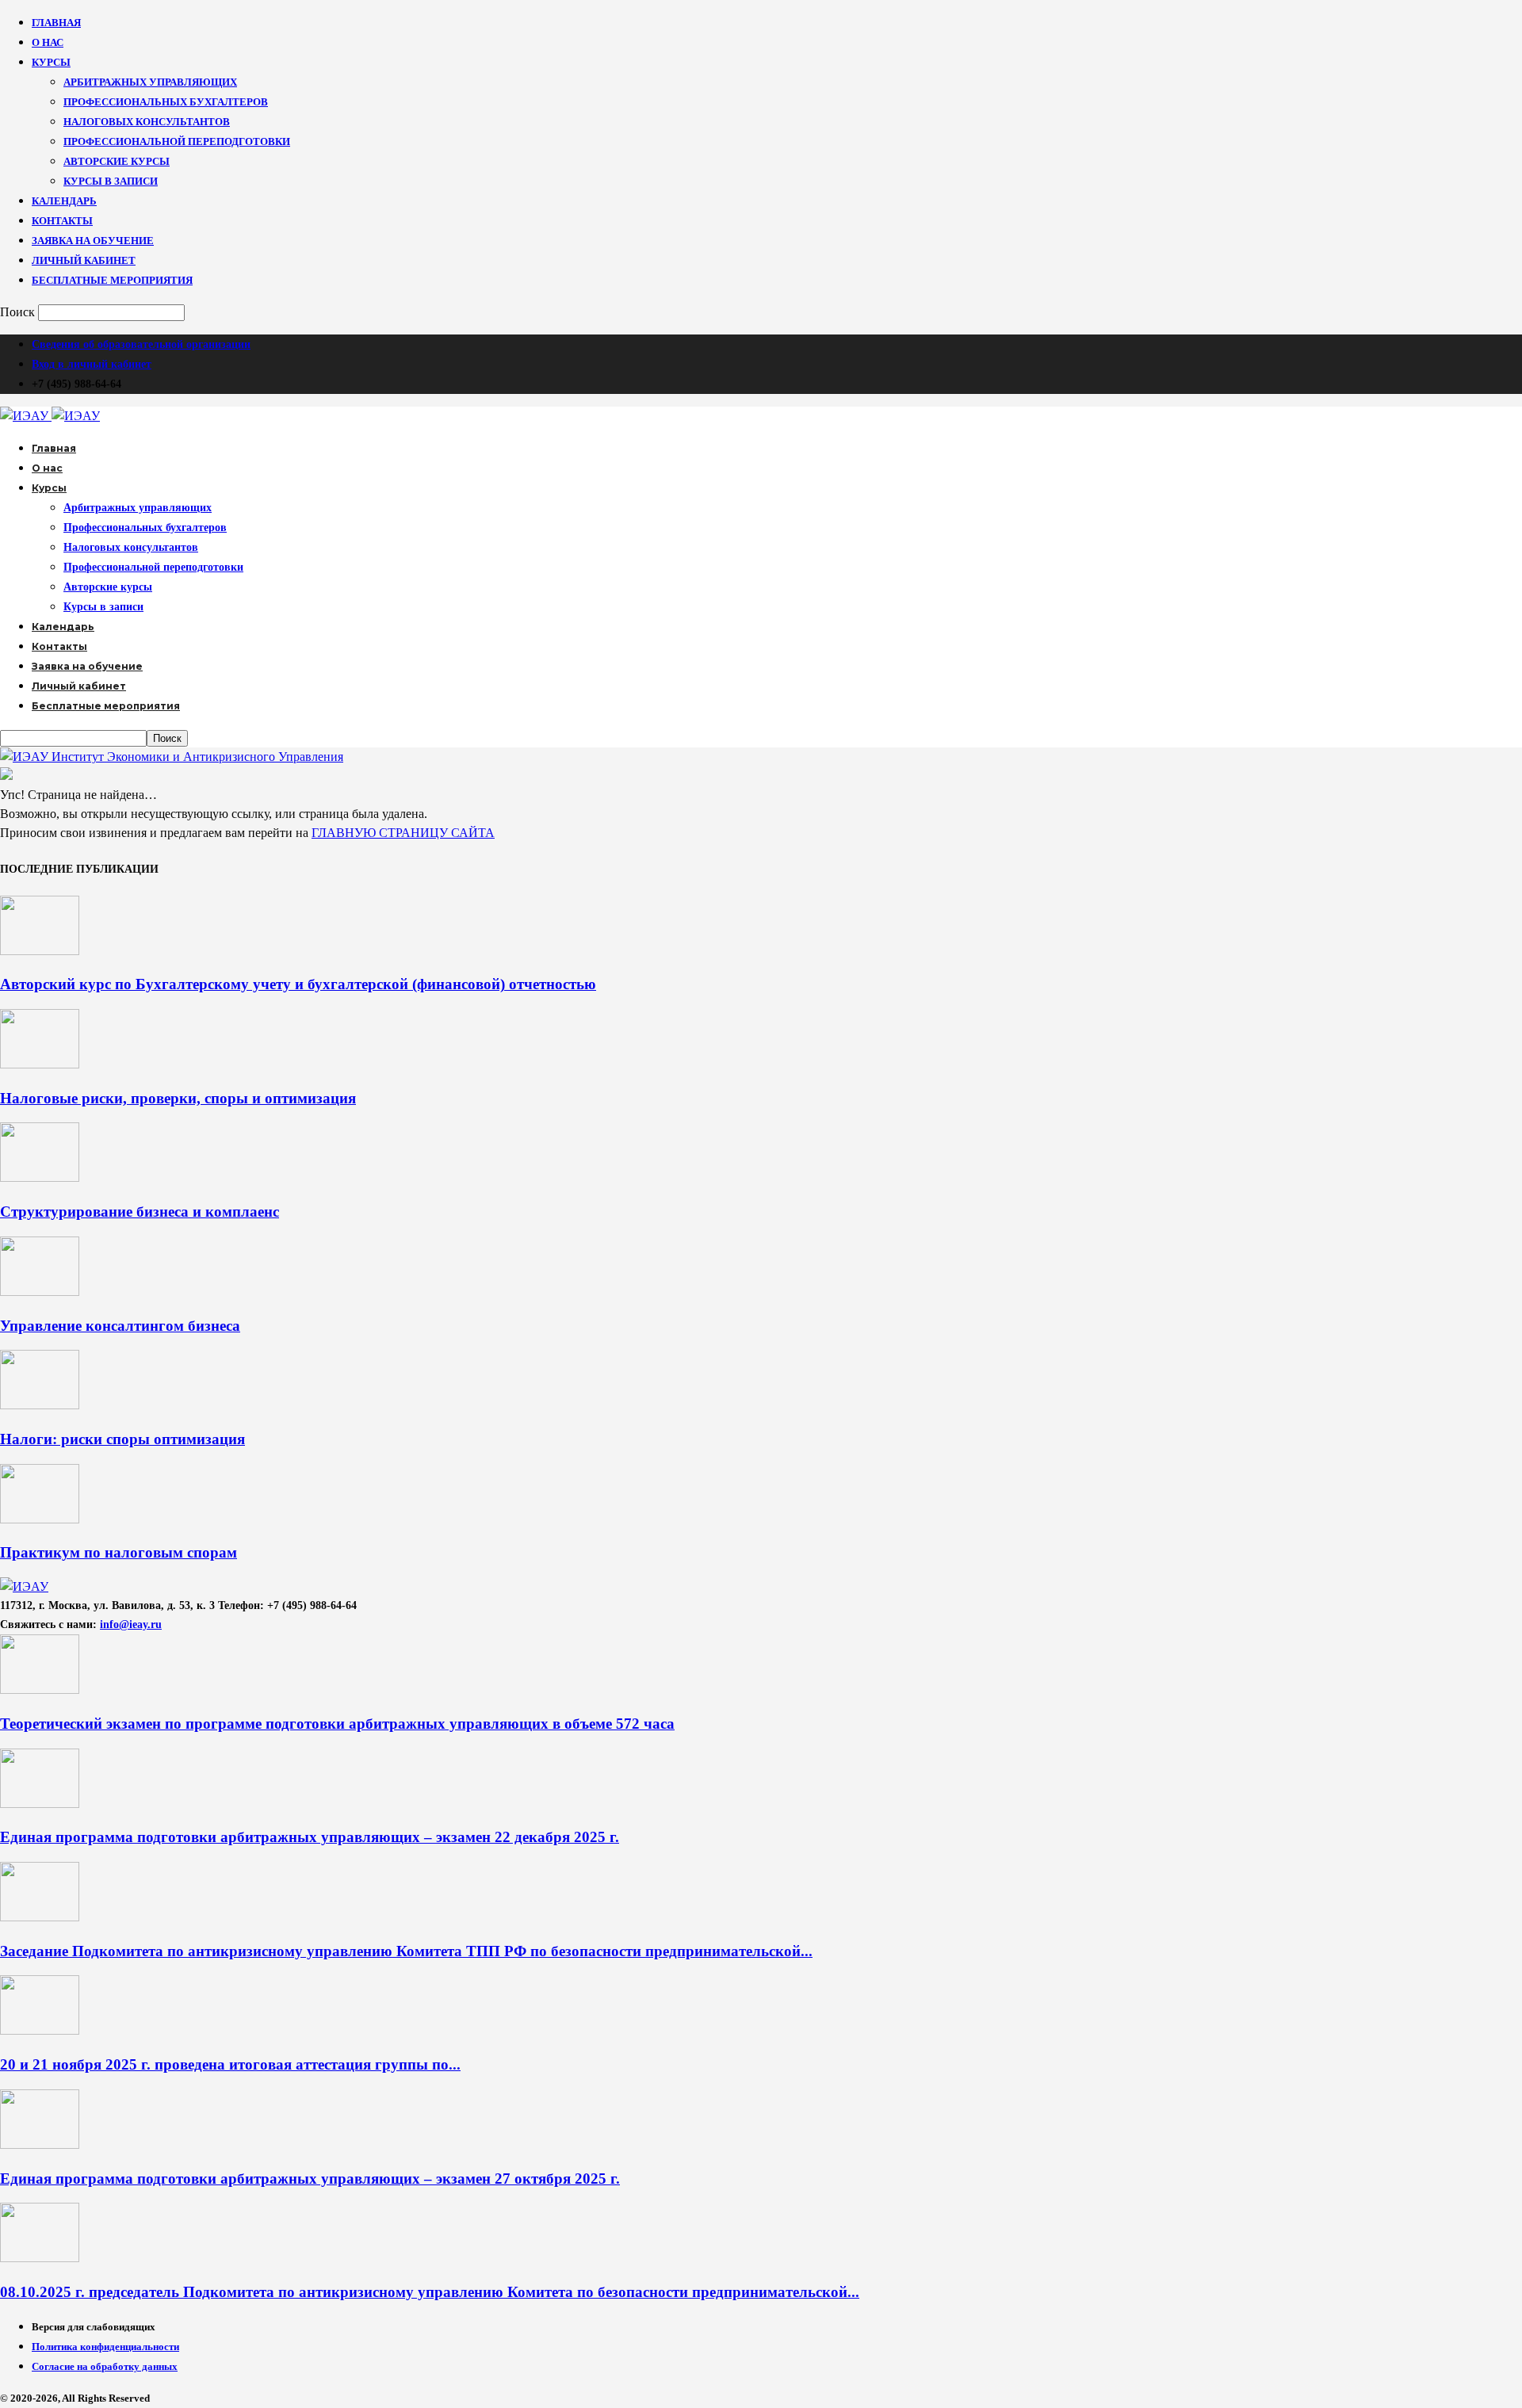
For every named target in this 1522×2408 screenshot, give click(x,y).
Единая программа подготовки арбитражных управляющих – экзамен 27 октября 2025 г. (310, 2179)
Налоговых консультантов (147, 122)
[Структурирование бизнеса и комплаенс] (40, 1177)
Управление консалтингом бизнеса (120, 1326)
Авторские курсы (117, 161)
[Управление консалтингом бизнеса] (40, 1292)
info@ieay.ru (131, 1624)
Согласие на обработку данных (105, 2366)
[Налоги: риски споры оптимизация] (40, 1405)
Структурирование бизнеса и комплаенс (140, 1212)
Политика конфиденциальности (105, 2347)
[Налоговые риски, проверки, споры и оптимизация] (40, 1064)
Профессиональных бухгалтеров (166, 102)
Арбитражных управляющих (150, 82)
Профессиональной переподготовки (177, 141)
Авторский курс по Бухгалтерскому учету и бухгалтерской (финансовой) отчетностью (298, 984)
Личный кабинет (84, 260)
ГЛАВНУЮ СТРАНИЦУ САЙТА (403, 833)
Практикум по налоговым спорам (119, 1552)
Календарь (64, 201)
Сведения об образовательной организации (141, 344)
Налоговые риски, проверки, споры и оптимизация (178, 1098)
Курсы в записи (111, 181)
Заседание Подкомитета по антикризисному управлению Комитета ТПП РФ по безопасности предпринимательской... (406, 1951)
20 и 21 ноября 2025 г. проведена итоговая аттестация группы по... (230, 2064)
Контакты (62, 221)
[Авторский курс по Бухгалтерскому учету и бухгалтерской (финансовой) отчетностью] (40, 951)
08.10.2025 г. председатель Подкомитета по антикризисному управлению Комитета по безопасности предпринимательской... (430, 2292)
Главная (56, 23)
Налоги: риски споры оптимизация (122, 1439)
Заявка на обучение (93, 241)
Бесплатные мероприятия (112, 280)
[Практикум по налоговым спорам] (40, 1519)
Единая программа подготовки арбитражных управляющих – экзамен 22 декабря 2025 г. (310, 1837)
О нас (48, 42)
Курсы (51, 62)
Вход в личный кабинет (92, 364)
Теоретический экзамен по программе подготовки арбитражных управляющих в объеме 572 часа (337, 1724)
